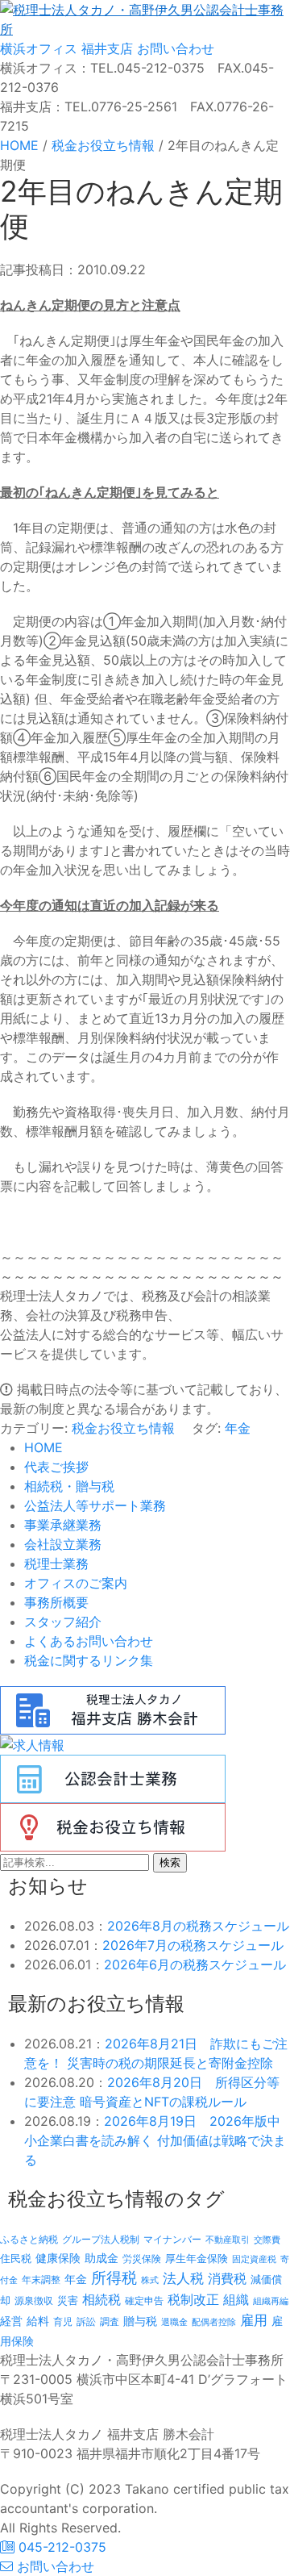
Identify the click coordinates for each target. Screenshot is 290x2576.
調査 (110, 2322)
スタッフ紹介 (63, 1622)
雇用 (254, 2320)
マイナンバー (172, 2239)
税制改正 (193, 2300)
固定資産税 (254, 2259)
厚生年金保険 (197, 2258)
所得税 (114, 2278)
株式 (150, 2280)
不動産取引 (228, 2240)
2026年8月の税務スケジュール (198, 1926)
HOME (43, 1447)
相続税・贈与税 (69, 1486)
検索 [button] (170, 1862)
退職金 (174, 2322)
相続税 (101, 2299)
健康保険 (58, 2258)
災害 (68, 2300)
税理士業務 (56, 1564)
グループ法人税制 (101, 2240)
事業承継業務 (63, 1525)
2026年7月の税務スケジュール (193, 1945)
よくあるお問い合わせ (89, 1641)
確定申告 (144, 2301)
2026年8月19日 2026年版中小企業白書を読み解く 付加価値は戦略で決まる (155, 2140)
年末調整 (41, 2280)
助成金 (101, 2258)
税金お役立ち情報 (123, 1428)
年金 (238, 1428)
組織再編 (271, 2301)
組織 (236, 2299)
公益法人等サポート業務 (95, 1505)
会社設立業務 (63, 1544)
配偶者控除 (214, 2322)
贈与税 (140, 2321)
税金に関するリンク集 (89, 1660)
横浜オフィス (39, 48)
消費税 (227, 2278)
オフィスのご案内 (76, 1583)
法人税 (183, 2278)
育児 (63, 2322)
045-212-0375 (60, 2547)
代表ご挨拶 (56, 1467)
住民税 (16, 2259)
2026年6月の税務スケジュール (195, 1964)
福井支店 (105, 48)
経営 (11, 2321)
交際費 (267, 2240)
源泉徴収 (34, 2300)
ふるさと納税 (29, 2239)
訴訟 (86, 2321)
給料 (38, 2321)
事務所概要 (56, 1602)
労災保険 (142, 2259)
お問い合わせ (174, 48)
